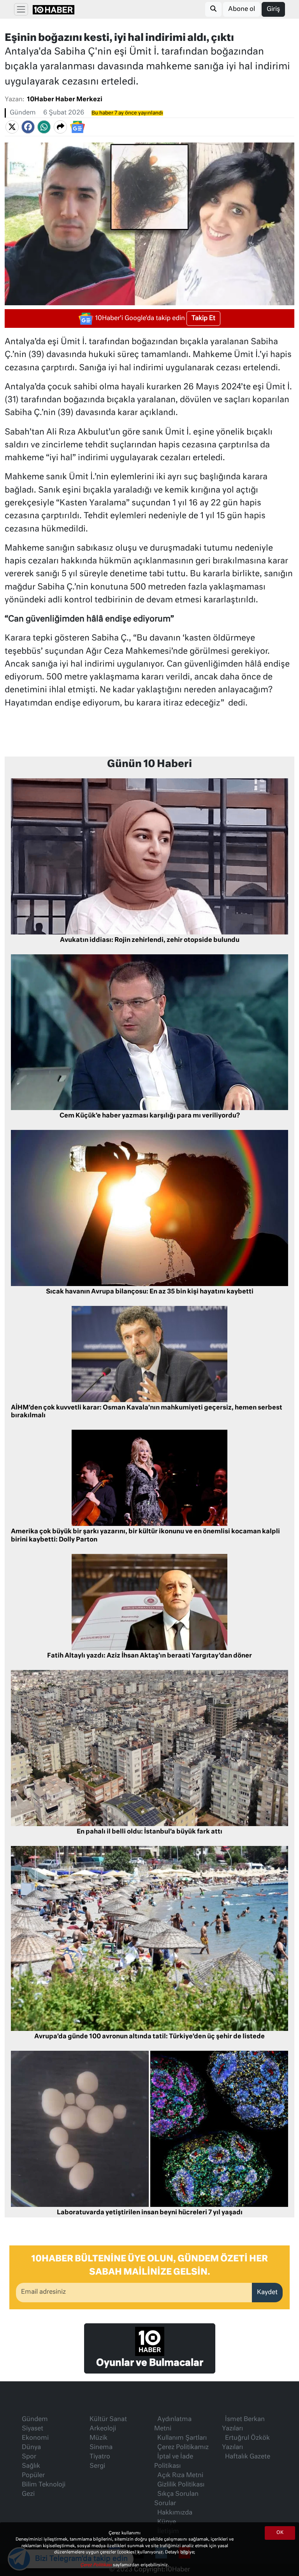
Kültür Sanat (108, 2419)
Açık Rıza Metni (180, 2476)
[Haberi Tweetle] (12, 127)
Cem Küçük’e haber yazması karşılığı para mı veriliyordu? (150, 1116)
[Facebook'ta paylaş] (28, 127)
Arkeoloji (103, 2429)
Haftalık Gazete (248, 2457)
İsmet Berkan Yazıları (243, 2424)
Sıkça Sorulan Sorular (176, 2499)
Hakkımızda (175, 2513)
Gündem (23, 113)
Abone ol (242, 9)
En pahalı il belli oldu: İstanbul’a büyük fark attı (149, 1832)
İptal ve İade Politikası (174, 2462)
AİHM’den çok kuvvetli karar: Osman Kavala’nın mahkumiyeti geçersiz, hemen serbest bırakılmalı (147, 1412)
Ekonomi (35, 2438)
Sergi (97, 2466)
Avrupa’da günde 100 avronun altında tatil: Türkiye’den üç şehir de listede (149, 2037)
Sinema (101, 2448)
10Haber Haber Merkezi (65, 100)
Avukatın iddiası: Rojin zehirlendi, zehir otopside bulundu (150, 940)
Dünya (31, 2448)
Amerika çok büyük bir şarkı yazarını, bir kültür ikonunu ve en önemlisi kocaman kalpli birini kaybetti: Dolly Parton (145, 1536)
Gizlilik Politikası (181, 2485)
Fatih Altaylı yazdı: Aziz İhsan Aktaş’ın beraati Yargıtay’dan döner (149, 1656)
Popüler (33, 2476)
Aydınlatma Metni (173, 2424)
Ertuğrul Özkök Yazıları (246, 2443)
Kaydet (267, 2293)
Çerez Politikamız (183, 2448)
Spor (29, 2457)
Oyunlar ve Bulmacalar (150, 2363)
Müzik (98, 2438)
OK (280, 2533)
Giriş (273, 9)
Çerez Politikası (97, 2565)
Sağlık (31, 2466)
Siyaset (33, 2429)
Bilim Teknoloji (44, 2485)
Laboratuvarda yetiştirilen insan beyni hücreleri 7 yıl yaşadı (150, 2213)
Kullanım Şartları (182, 2438)
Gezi (28, 2494)
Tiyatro (100, 2457)
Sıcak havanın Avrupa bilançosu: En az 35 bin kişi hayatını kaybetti (150, 1292)
